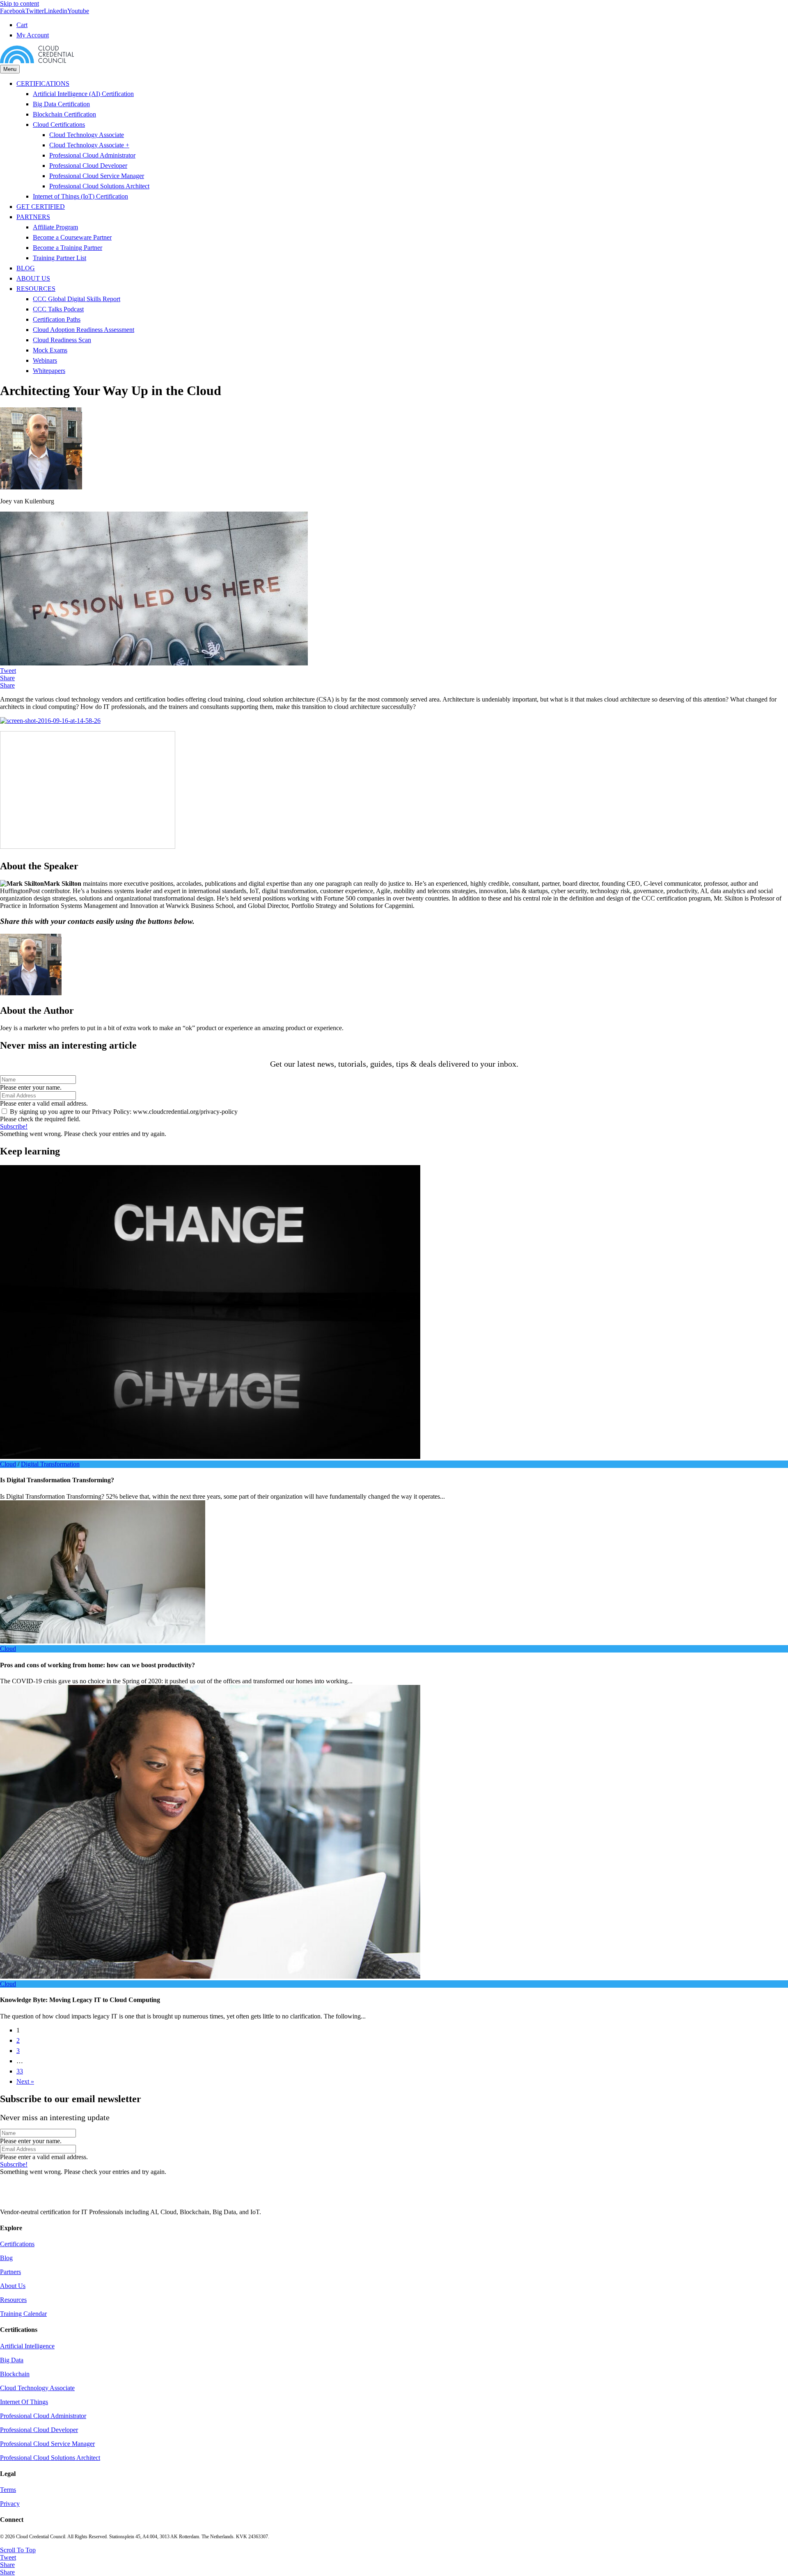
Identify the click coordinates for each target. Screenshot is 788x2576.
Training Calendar (23, 2314)
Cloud (8, 1464)
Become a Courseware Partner (72, 237)
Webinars (45, 360)
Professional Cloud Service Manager (97, 176)
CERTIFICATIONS (43, 83)
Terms (8, 2490)
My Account (33, 35)
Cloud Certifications (59, 125)
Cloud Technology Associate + (89, 145)
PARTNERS (33, 217)
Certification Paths (57, 319)
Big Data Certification (61, 104)
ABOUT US (33, 278)
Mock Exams (50, 350)
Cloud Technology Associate (87, 135)
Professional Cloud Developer (88, 166)
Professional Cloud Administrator (92, 155)
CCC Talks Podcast (58, 309)
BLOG (26, 268)
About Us (13, 2286)
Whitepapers (49, 371)
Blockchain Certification (64, 114)
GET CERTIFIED (41, 207)
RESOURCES (36, 289)
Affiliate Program (55, 227)
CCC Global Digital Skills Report (77, 299)
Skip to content (19, 3)
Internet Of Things (24, 2402)
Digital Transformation (50, 1464)
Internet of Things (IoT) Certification (80, 196)
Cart (22, 25)
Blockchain (15, 2374)
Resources (13, 2300)
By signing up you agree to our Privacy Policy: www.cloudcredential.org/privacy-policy (124, 1112)
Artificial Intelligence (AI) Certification (83, 94)
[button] (14, 1126)
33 (20, 2071)
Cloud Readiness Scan (62, 340)
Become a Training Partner (68, 248)
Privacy (10, 2504)
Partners (10, 2272)
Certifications (17, 2244)
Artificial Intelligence (27, 2346)
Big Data (12, 2360)
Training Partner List (60, 258)
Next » (25, 2081)
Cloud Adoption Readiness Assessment (84, 330)
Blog (6, 2258)
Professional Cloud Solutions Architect (99, 186)
